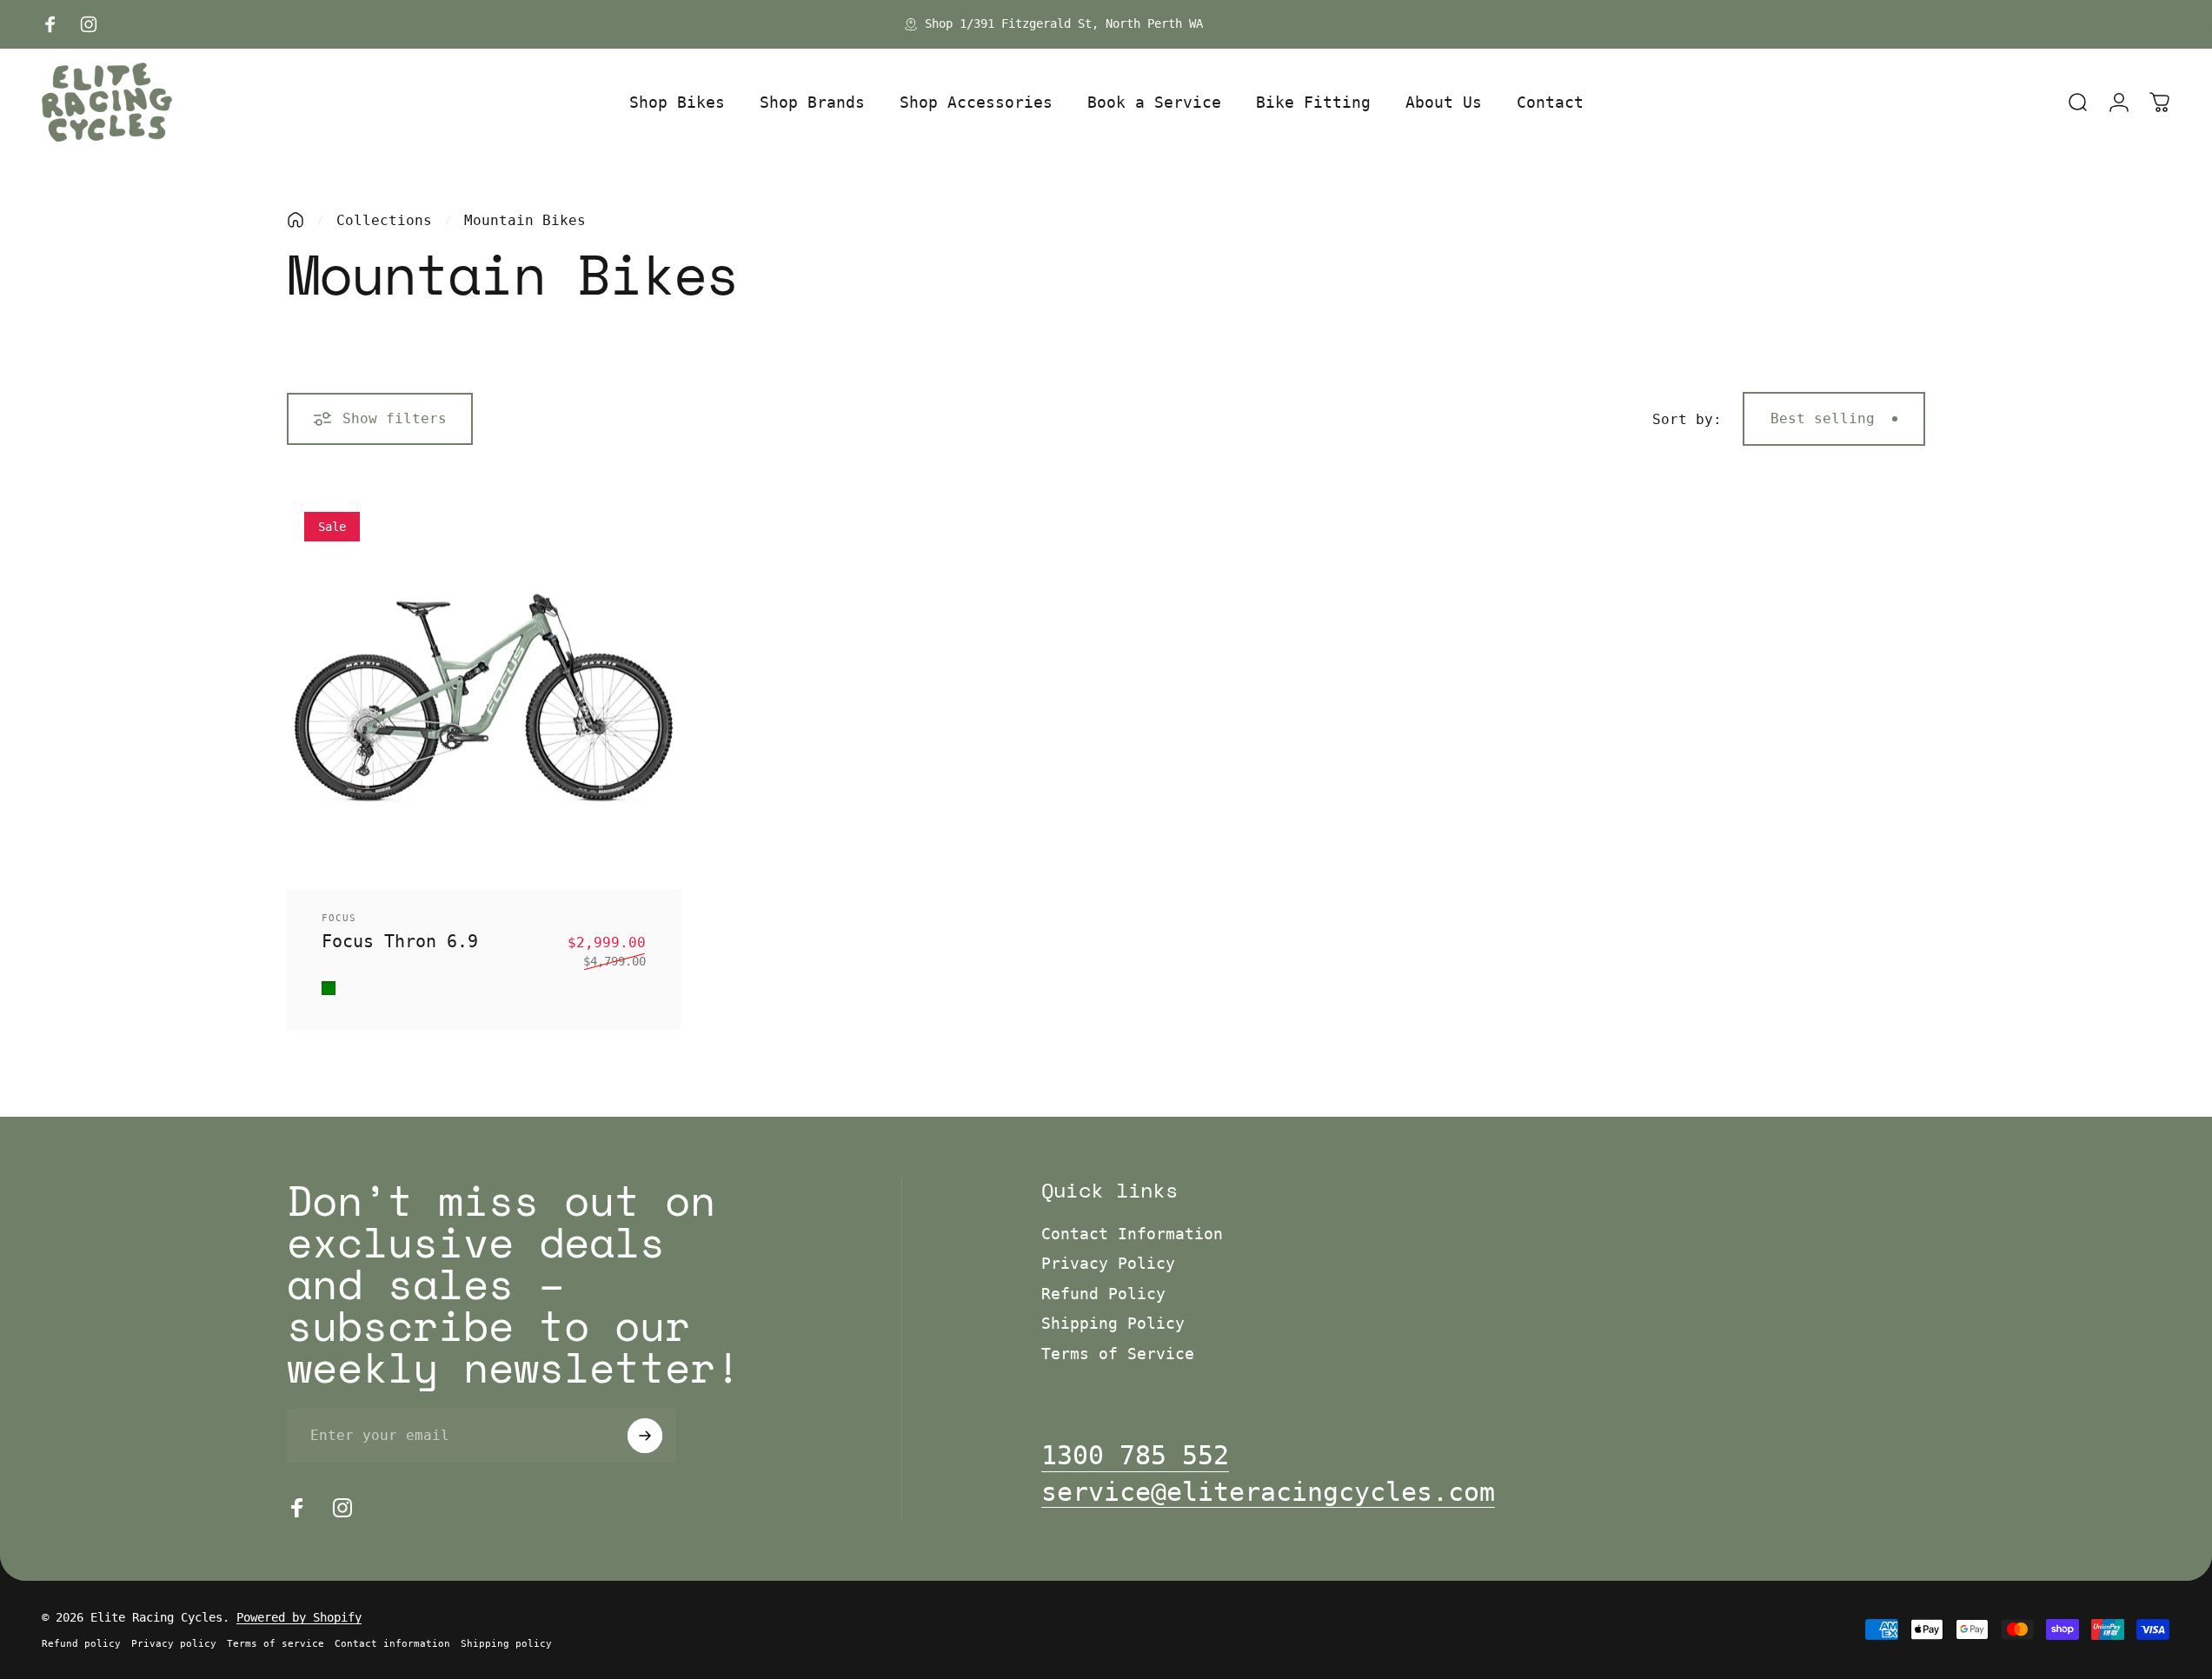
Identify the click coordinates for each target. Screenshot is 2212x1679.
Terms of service (276, 1644)
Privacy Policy (1108, 1263)
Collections (384, 220)
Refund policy (81, 1644)
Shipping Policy (1113, 1323)
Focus (339, 918)
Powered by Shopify (299, 1617)
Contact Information (1132, 1234)
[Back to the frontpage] (296, 220)
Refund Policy (1103, 1294)
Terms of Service (1118, 1354)
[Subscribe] (645, 1436)
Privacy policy (174, 1644)
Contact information (392, 1644)
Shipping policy (506, 1644)
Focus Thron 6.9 (400, 941)
